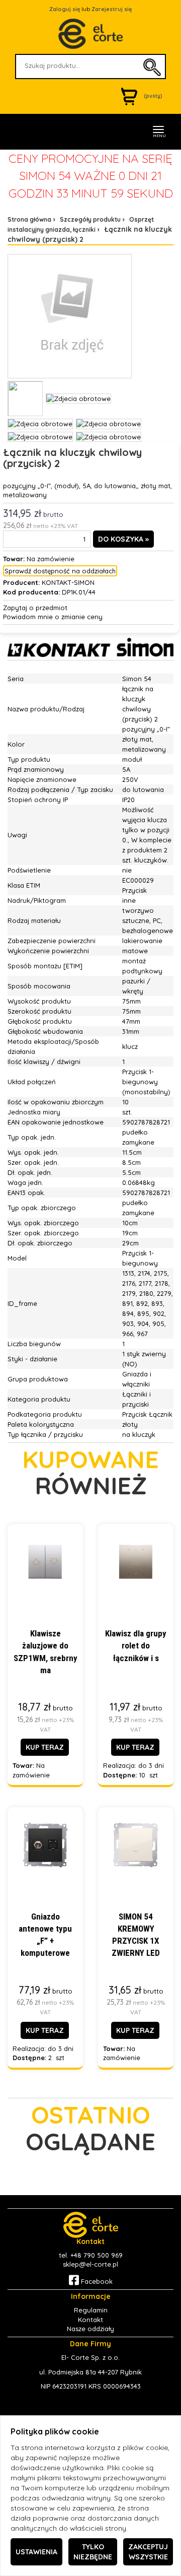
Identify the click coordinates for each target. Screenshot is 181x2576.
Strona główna (29, 219)
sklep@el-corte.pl (90, 2264)
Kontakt (90, 2320)
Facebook (96, 2281)
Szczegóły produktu (90, 219)
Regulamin (91, 2310)
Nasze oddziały (90, 2329)
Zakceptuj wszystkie (148, 2552)
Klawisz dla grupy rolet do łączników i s (136, 1646)
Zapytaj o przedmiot (35, 608)
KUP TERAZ (45, 1747)
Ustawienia (36, 2552)
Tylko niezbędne (93, 2552)
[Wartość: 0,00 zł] (132, 96)
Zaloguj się (65, 9)
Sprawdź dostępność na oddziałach (60, 571)
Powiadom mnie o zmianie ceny (53, 617)
